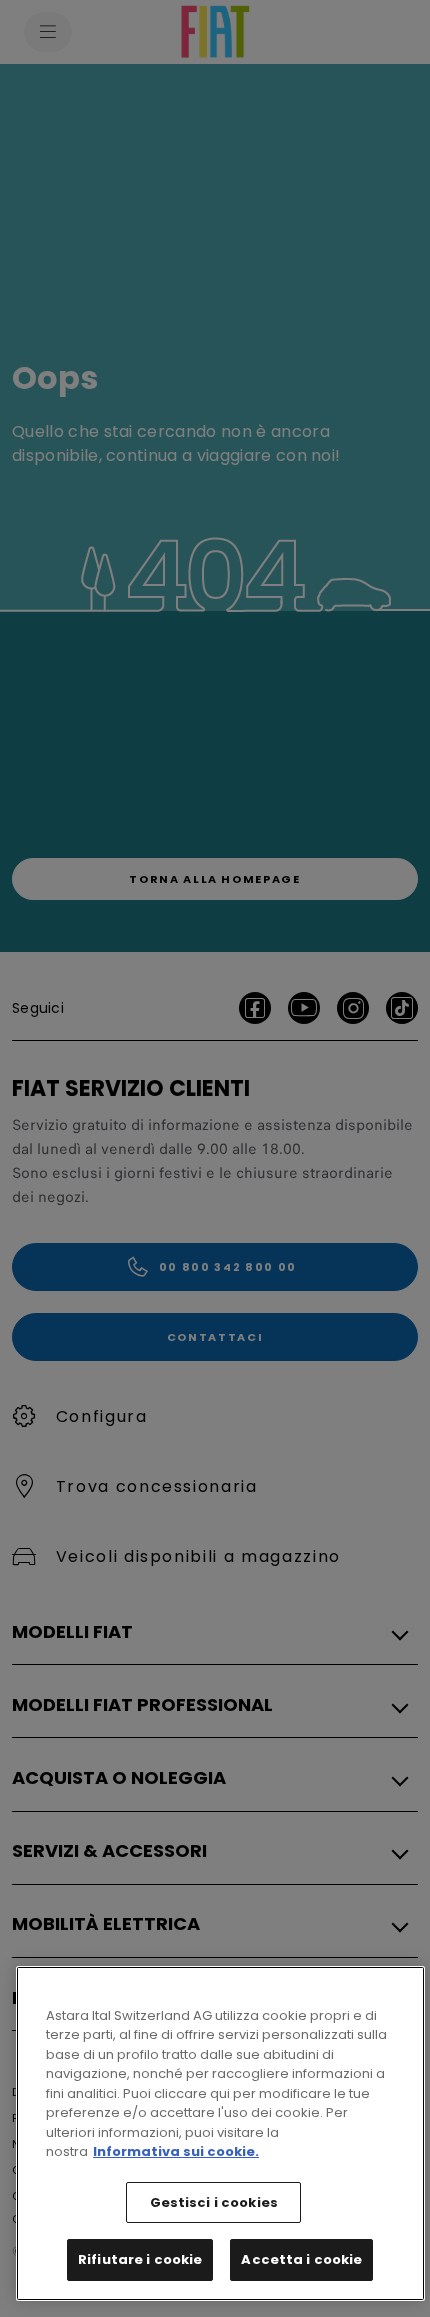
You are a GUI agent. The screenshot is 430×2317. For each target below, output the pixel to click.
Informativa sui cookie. (176, 2151)
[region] (220, 2133)
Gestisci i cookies (214, 2202)
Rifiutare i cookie (140, 2259)
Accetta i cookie (301, 2259)
